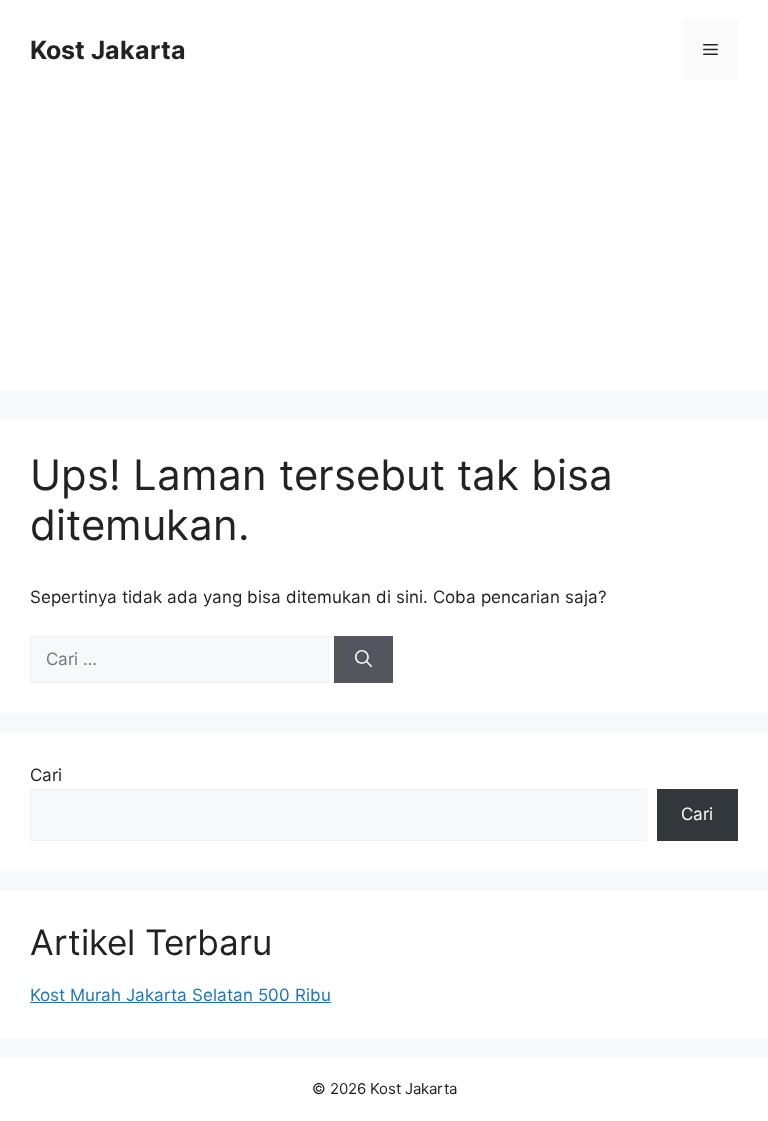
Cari (46, 775)
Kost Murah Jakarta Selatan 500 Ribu (180, 995)
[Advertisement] (384, 250)
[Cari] (363, 660)
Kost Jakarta (108, 50)
